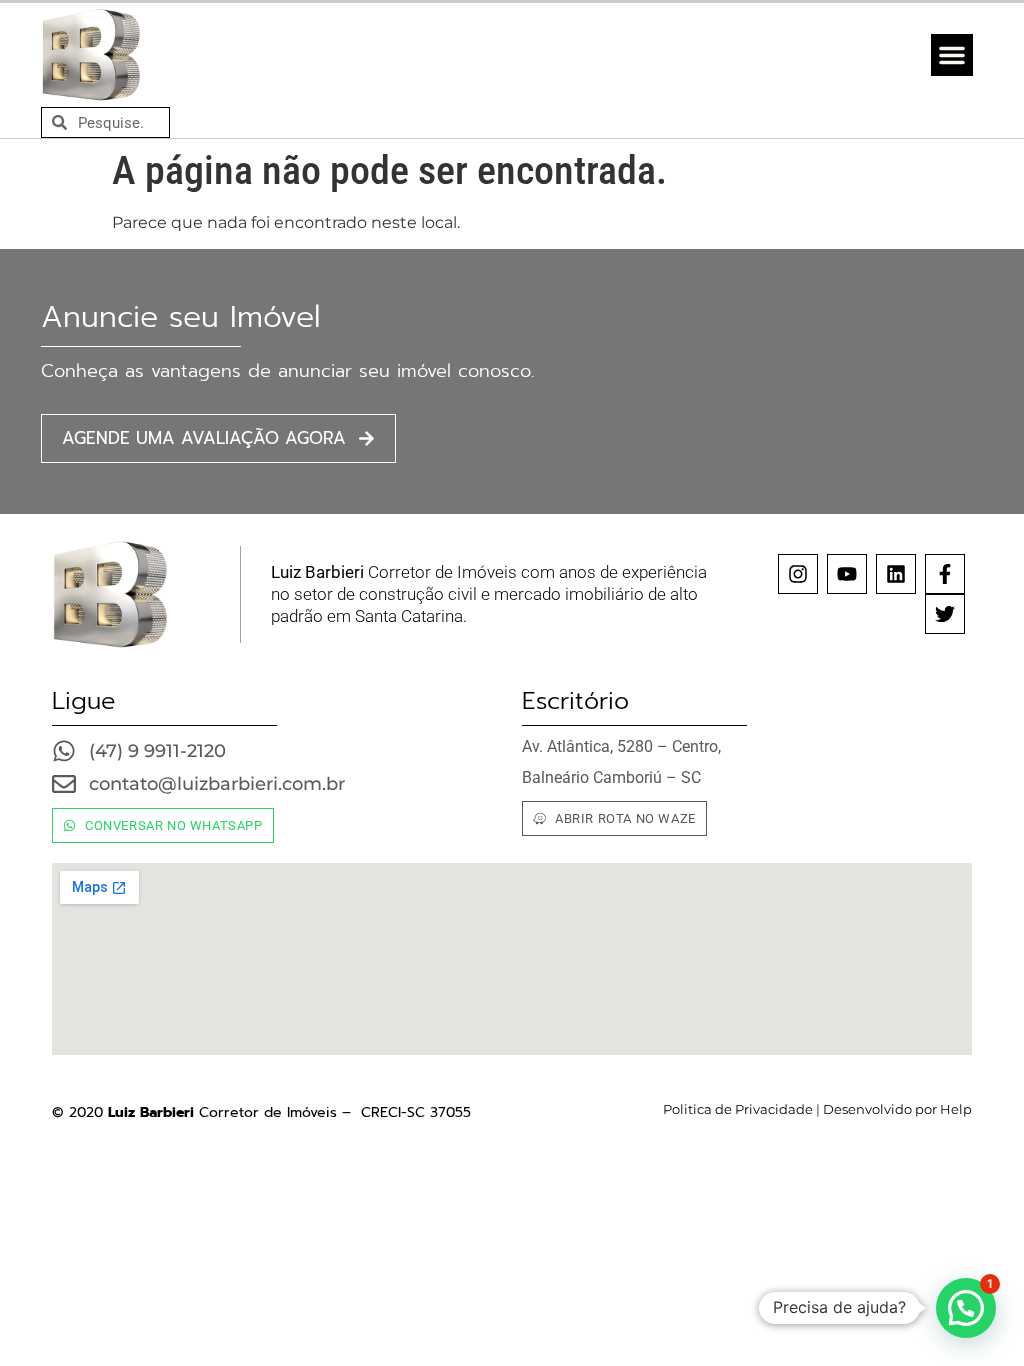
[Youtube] (847, 574)
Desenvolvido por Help (896, 1109)
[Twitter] (945, 614)
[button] (952, 55)
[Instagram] (798, 574)
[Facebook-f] (945, 574)
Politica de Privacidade (738, 1109)
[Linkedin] (896, 574)
